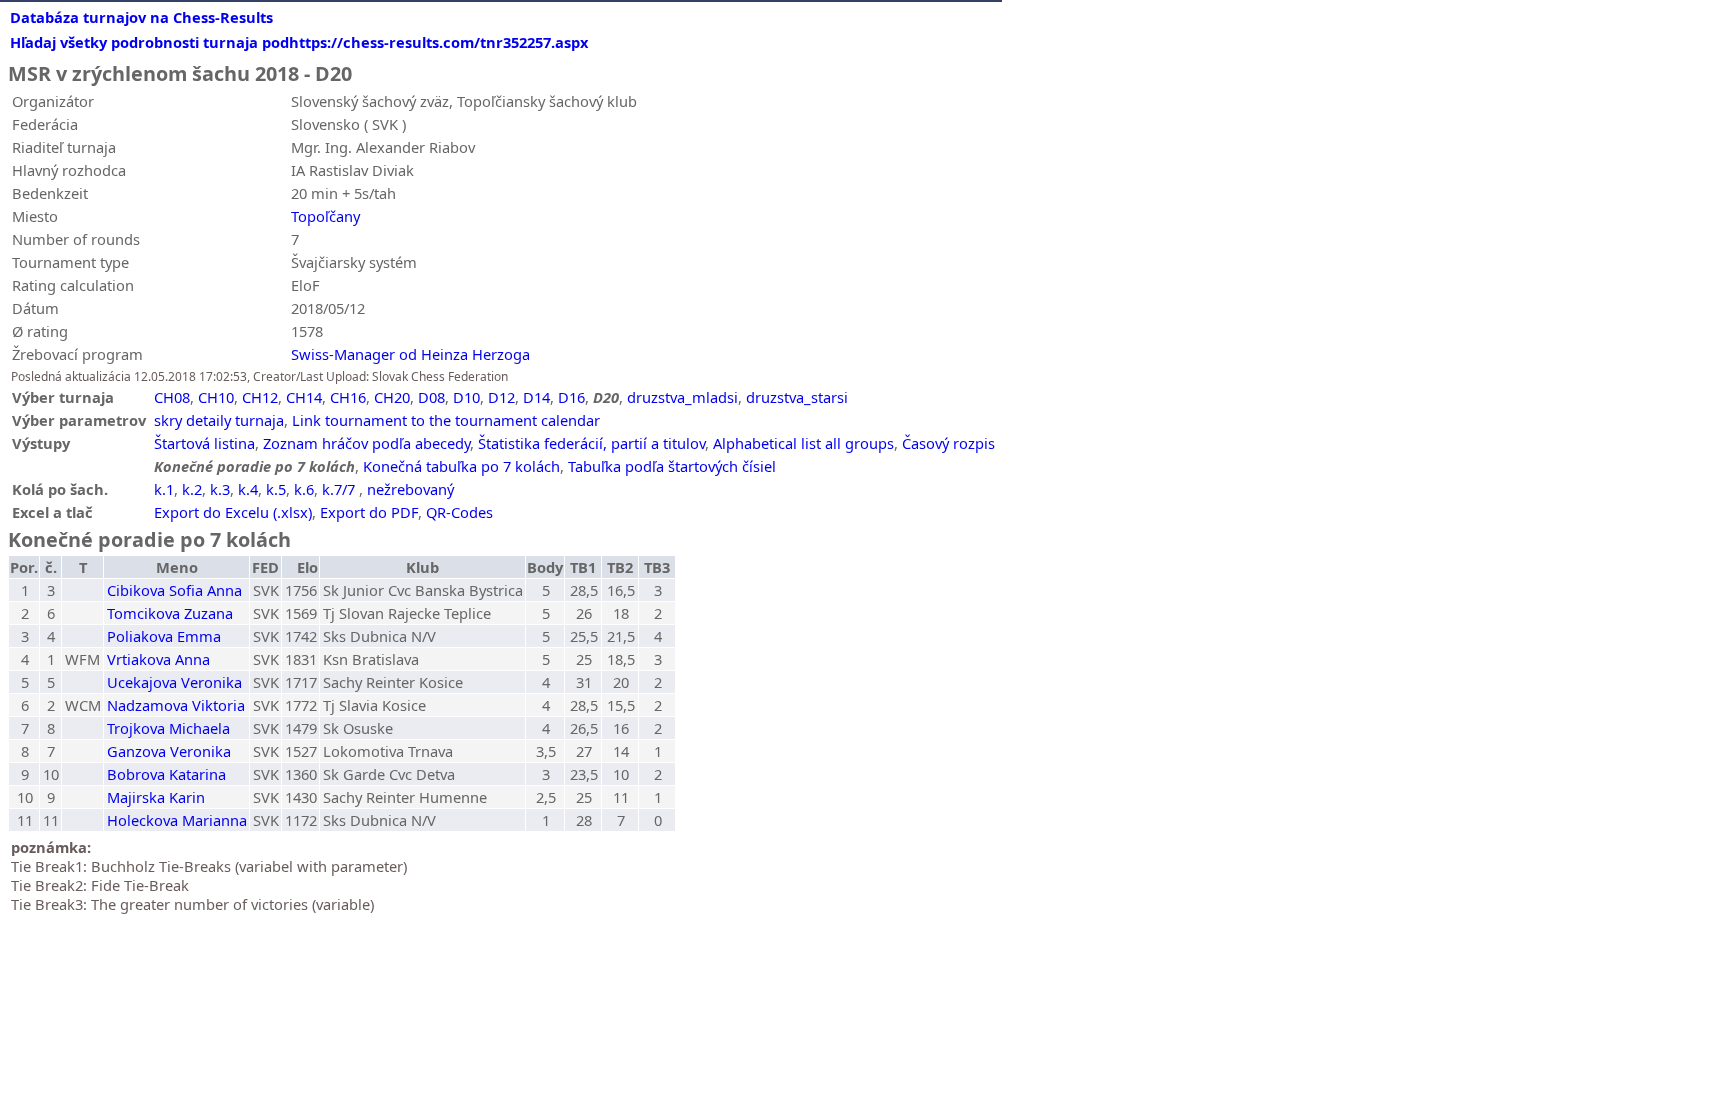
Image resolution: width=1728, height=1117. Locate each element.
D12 (501, 397)
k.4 (248, 489)
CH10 (216, 397)
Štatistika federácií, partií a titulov (591, 443)
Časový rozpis (948, 443)
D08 (431, 397)
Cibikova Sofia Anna (174, 590)
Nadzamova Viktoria (176, 705)
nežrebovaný (410, 489)
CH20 (392, 397)
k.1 (164, 489)
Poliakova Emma (164, 636)
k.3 (220, 489)
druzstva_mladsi (682, 397)
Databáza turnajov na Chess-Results (141, 17)
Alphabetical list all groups (803, 443)
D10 (466, 397)
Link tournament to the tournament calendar (446, 420)
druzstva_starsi (797, 397)
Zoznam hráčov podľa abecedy (366, 443)
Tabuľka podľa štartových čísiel (672, 466)
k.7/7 (338, 489)
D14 (536, 397)
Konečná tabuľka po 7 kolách (461, 466)
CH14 (304, 397)
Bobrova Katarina (166, 774)
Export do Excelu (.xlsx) (233, 512)
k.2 (192, 489)
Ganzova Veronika (169, 751)
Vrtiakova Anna (158, 659)
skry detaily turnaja (219, 420)
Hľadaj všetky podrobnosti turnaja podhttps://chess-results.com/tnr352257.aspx (299, 42)
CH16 (348, 397)
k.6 (304, 489)
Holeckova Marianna (177, 820)
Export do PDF (369, 512)
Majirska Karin (156, 797)
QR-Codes (459, 512)
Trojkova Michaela (168, 728)
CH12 (260, 397)
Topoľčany (325, 216)
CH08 (172, 397)
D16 (571, 397)
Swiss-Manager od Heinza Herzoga (410, 354)
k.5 (276, 489)
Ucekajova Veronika (174, 682)
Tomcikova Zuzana (170, 613)
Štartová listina (204, 443)
